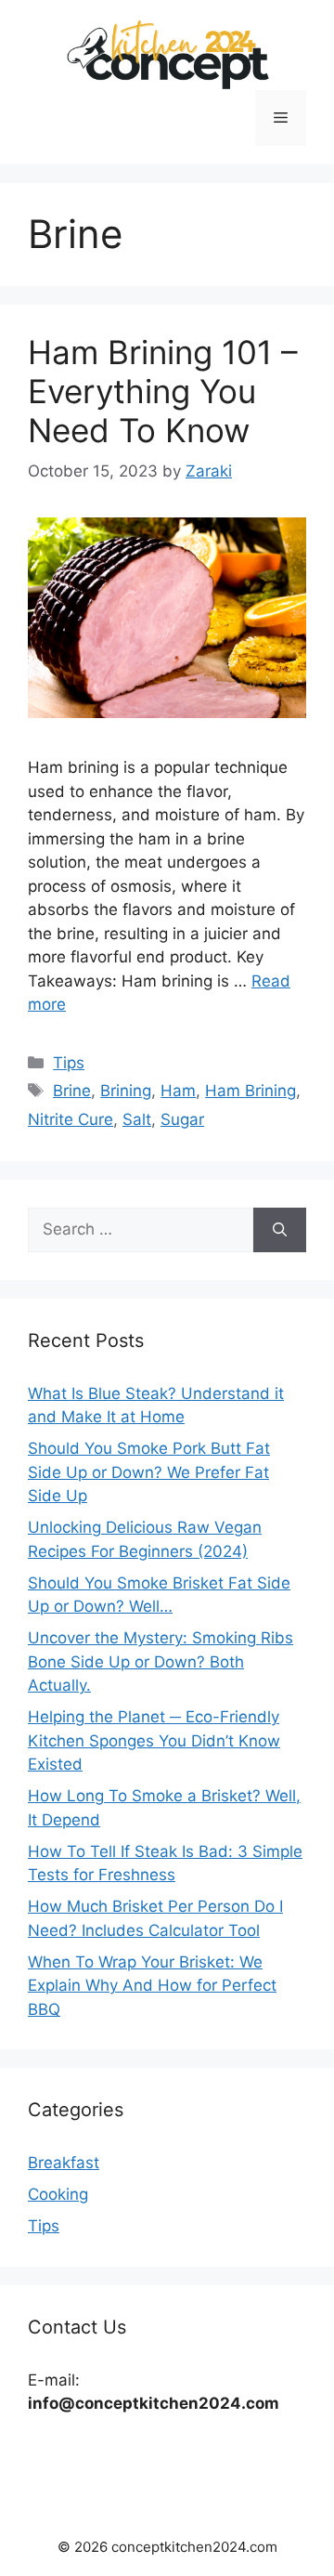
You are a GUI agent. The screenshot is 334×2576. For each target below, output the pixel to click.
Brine (72, 1091)
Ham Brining (250, 1091)
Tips (69, 1063)
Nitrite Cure (71, 1119)
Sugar (182, 1119)
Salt (137, 1119)
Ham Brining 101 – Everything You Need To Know (163, 391)
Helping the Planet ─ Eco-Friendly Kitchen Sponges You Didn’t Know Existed (154, 1740)
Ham (178, 1091)
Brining (126, 1091)
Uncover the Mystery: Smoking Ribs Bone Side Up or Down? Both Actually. (161, 1661)
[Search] (280, 1230)
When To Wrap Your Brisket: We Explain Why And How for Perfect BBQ (152, 1986)
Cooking (58, 2194)
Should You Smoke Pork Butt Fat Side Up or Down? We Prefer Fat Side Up (149, 1472)
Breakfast (64, 2163)
